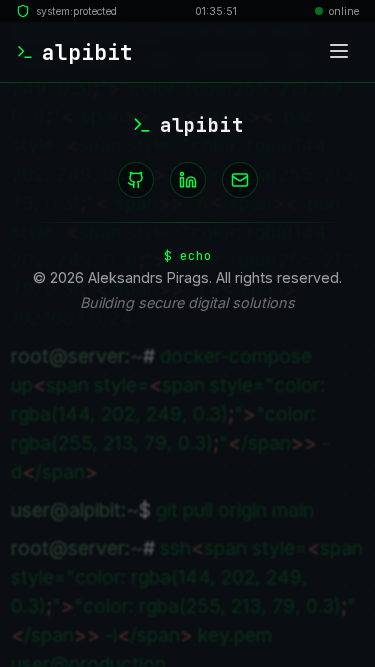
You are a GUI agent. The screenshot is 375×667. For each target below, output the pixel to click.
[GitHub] (136, 180)
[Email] (240, 180)
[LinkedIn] (188, 180)
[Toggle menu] (339, 52)
